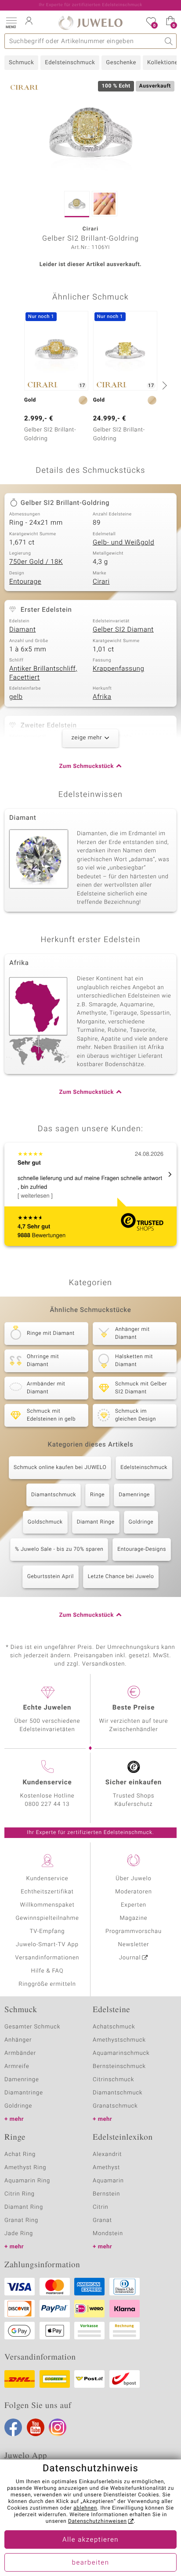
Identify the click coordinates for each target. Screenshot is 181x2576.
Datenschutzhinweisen (98, 2521)
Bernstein (106, 2194)
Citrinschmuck (113, 2080)
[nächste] (163, 385)
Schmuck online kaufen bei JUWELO (60, 1468)
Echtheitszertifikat (47, 1892)
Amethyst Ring (25, 2168)
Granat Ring (21, 2220)
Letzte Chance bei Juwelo (121, 1577)
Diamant (22, 630)
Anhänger (18, 2040)
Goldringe (141, 1522)
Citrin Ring (20, 2194)
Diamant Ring (24, 2207)
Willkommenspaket (47, 1905)
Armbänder (20, 2053)
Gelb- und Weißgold (123, 543)
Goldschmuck (45, 1522)
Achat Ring (20, 2154)
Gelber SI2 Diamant (123, 630)
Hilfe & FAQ (47, 1971)
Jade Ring (19, 2234)
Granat (102, 2220)
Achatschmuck (114, 2027)
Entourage (25, 582)
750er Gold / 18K (36, 562)
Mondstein (108, 2234)
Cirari (101, 582)
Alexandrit (107, 2154)
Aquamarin (108, 2181)
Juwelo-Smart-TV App (47, 1945)
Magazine (133, 1918)
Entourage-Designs (142, 1549)
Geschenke (121, 63)
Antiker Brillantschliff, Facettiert (43, 673)
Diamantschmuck (54, 1495)
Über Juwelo (133, 1879)
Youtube (36, 2427)
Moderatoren (134, 1892)
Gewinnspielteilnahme (47, 1918)
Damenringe (134, 1495)
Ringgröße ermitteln (47, 1984)
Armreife (17, 2066)
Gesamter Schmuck (32, 2027)
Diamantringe (24, 2093)
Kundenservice (47, 1879)
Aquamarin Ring (27, 2181)
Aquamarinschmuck (121, 2053)
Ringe (97, 1495)
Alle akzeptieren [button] (90, 2540)
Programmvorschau (134, 1931)
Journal (130, 1958)
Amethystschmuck (119, 2040)
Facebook (13, 2427)
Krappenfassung (118, 669)
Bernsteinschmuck (119, 2066)
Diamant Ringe (96, 1522)
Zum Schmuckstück (87, 766)
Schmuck (21, 63)
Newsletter (134, 1945)
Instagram (58, 2427)
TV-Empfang (47, 1931)
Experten (134, 1905)
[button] (11, 22)
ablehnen (85, 2508)
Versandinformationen (47, 1958)
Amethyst (106, 2168)
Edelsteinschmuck (70, 63)
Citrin (101, 2207)
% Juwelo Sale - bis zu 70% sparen (59, 1549)
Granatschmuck (115, 2106)
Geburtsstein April (51, 1577)
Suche (169, 41)
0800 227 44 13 (47, 1804)
